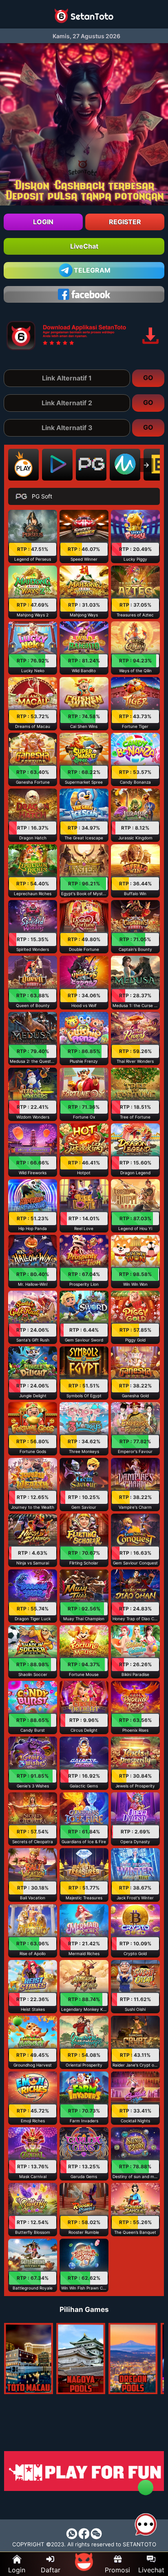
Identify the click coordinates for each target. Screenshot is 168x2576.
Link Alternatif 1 (67, 378)
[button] (33, 536)
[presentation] (146, 465)
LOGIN (43, 222)
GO (148, 378)
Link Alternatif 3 (67, 428)
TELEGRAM (92, 270)
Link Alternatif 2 (67, 403)
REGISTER (125, 222)
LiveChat (84, 246)
